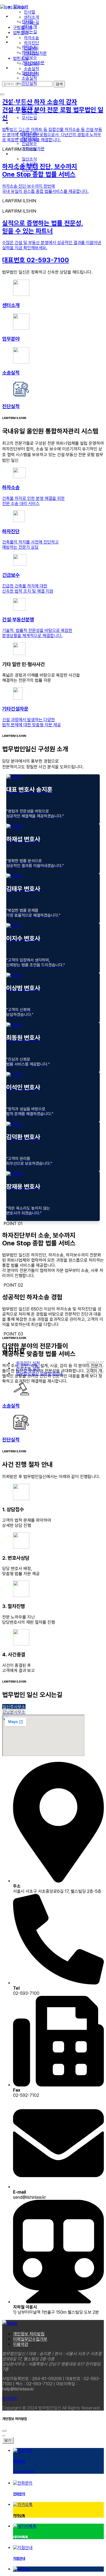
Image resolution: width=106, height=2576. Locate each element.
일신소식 (32, 64)
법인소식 (21, 58)
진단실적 (32, 74)
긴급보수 (32, 48)
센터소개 (32, 17)
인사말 (30, 12)
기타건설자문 (35, 53)
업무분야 (21, 33)
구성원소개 (23, 28)
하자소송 (32, 38)
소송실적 (32, 69)
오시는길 (32, 22)
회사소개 (21, 7)
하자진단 (32, 43)
